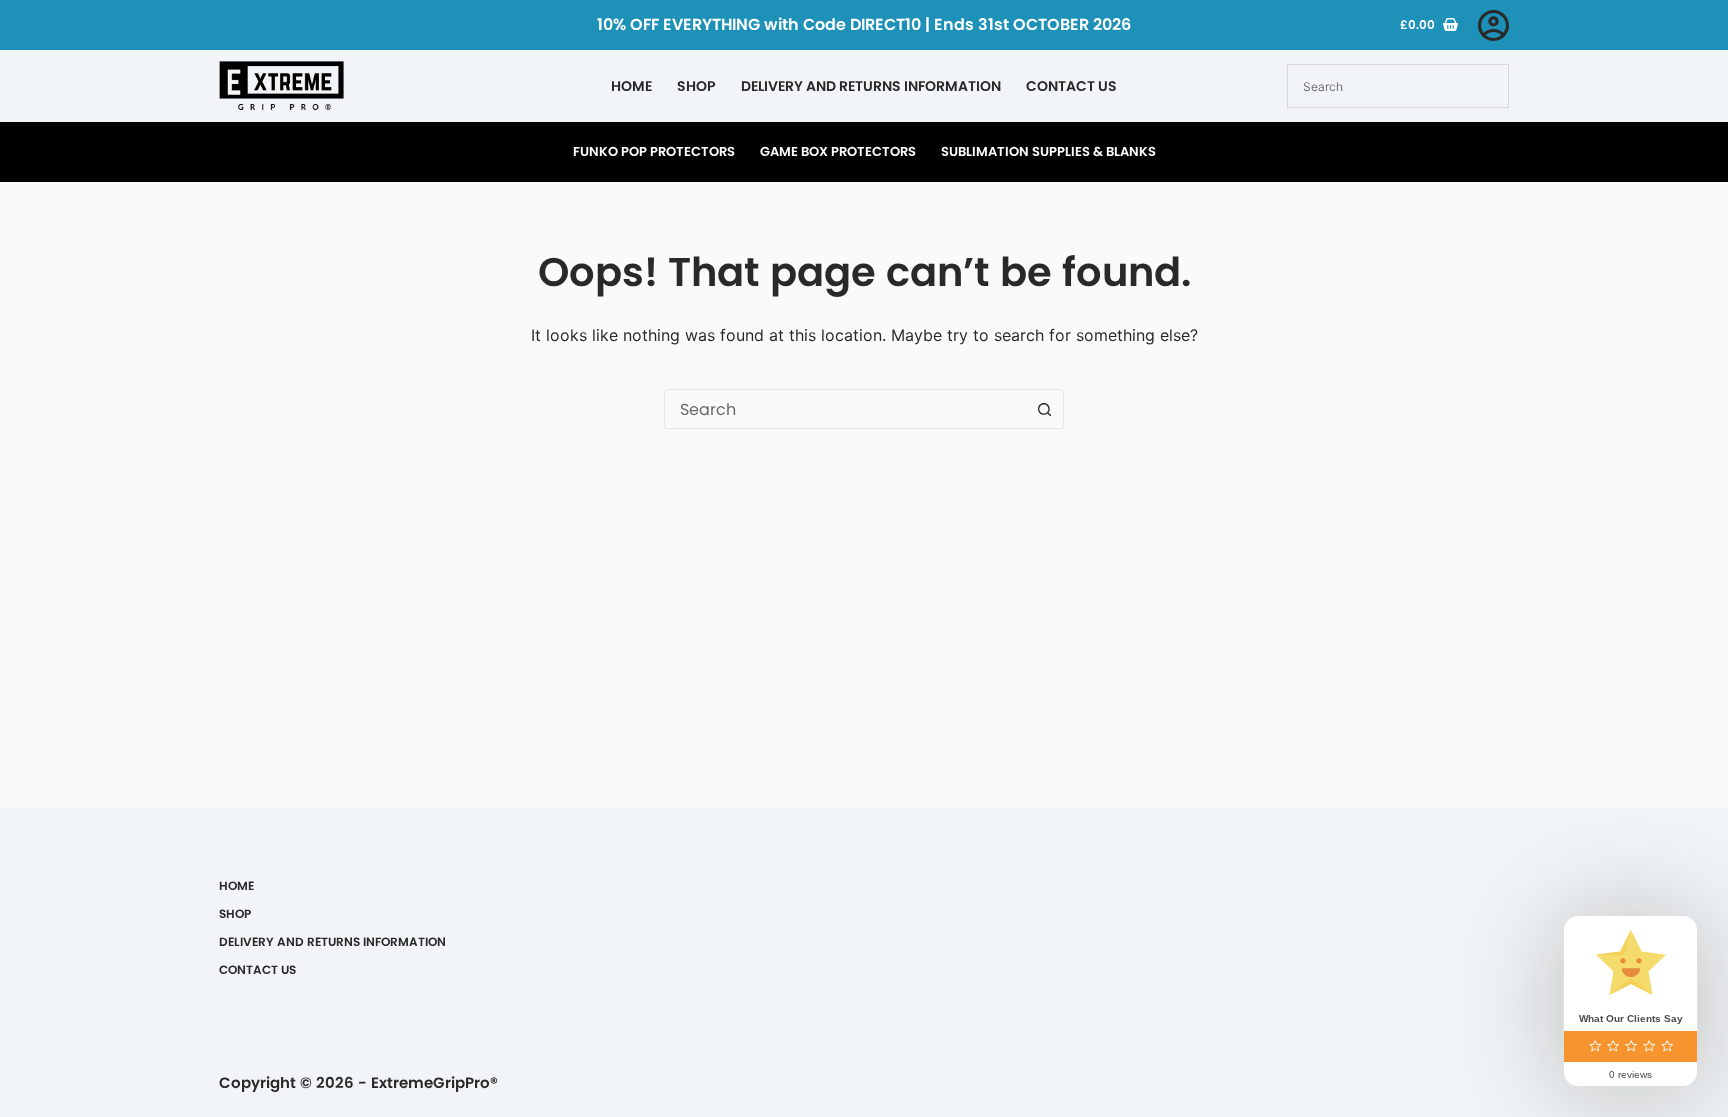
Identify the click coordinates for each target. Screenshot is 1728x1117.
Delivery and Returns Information (871, 86)
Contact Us (1071, 86)
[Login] (1493, 25)
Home (631, 86)
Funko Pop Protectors (654, 151)
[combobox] (845, 409)
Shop (696, 86)
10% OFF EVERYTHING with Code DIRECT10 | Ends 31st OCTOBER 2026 (864, 24)
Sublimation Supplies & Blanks (1048, 151)
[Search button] (1044, 409)
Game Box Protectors (838, 151)
